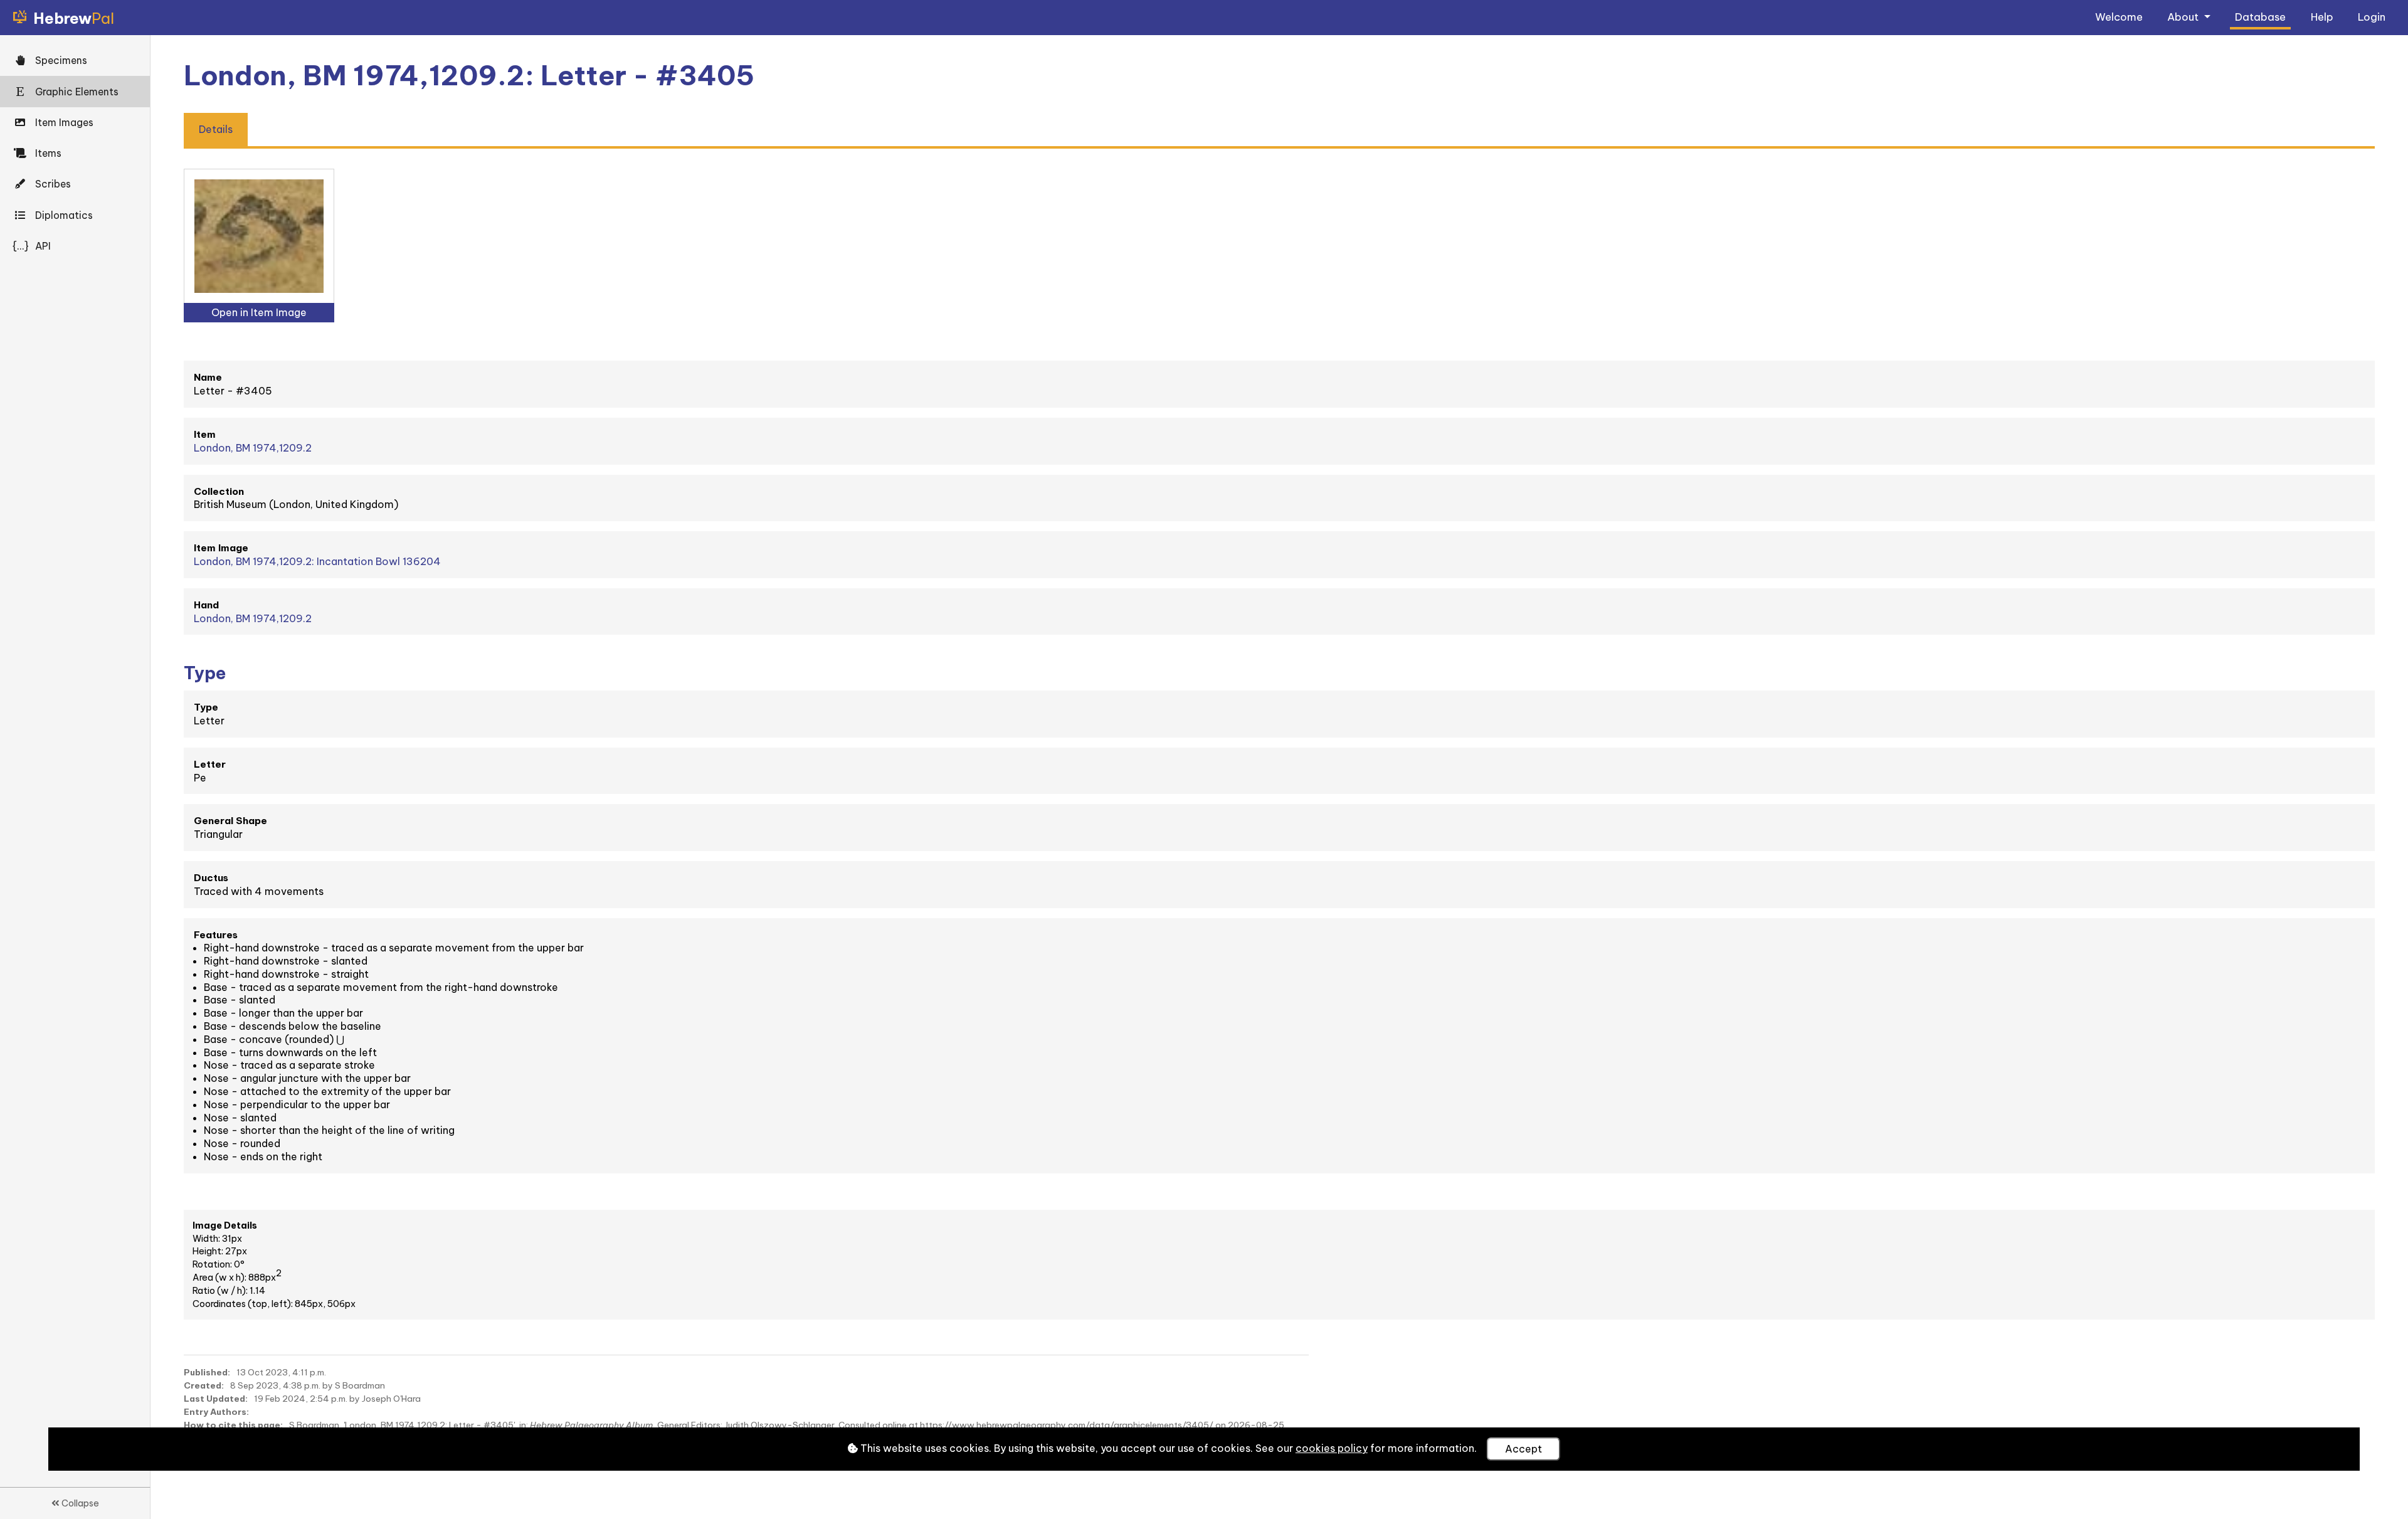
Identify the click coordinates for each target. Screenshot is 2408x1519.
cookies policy (1332, 1448)
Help (2322, 17)
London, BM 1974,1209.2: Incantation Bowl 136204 (317, 561)
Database (2260, 17)
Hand (206, 605)
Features (216, 935)
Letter (210, 764)
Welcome (2119, 17)
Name (208, 377)
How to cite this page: (233, 1425)
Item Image (221, 548)
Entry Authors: (216, 1412)
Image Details (225, 1225)
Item (205, 434)
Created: (204, 1385)
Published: (207, 1372)
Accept (1523, 1449)
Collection (219, 491)
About (2184, 17)
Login (2372, 17)
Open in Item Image (259, 312)
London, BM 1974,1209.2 (253, 448)
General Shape (230, 821)
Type (206, 707)
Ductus (211, 878)
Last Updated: (216, 1399)
